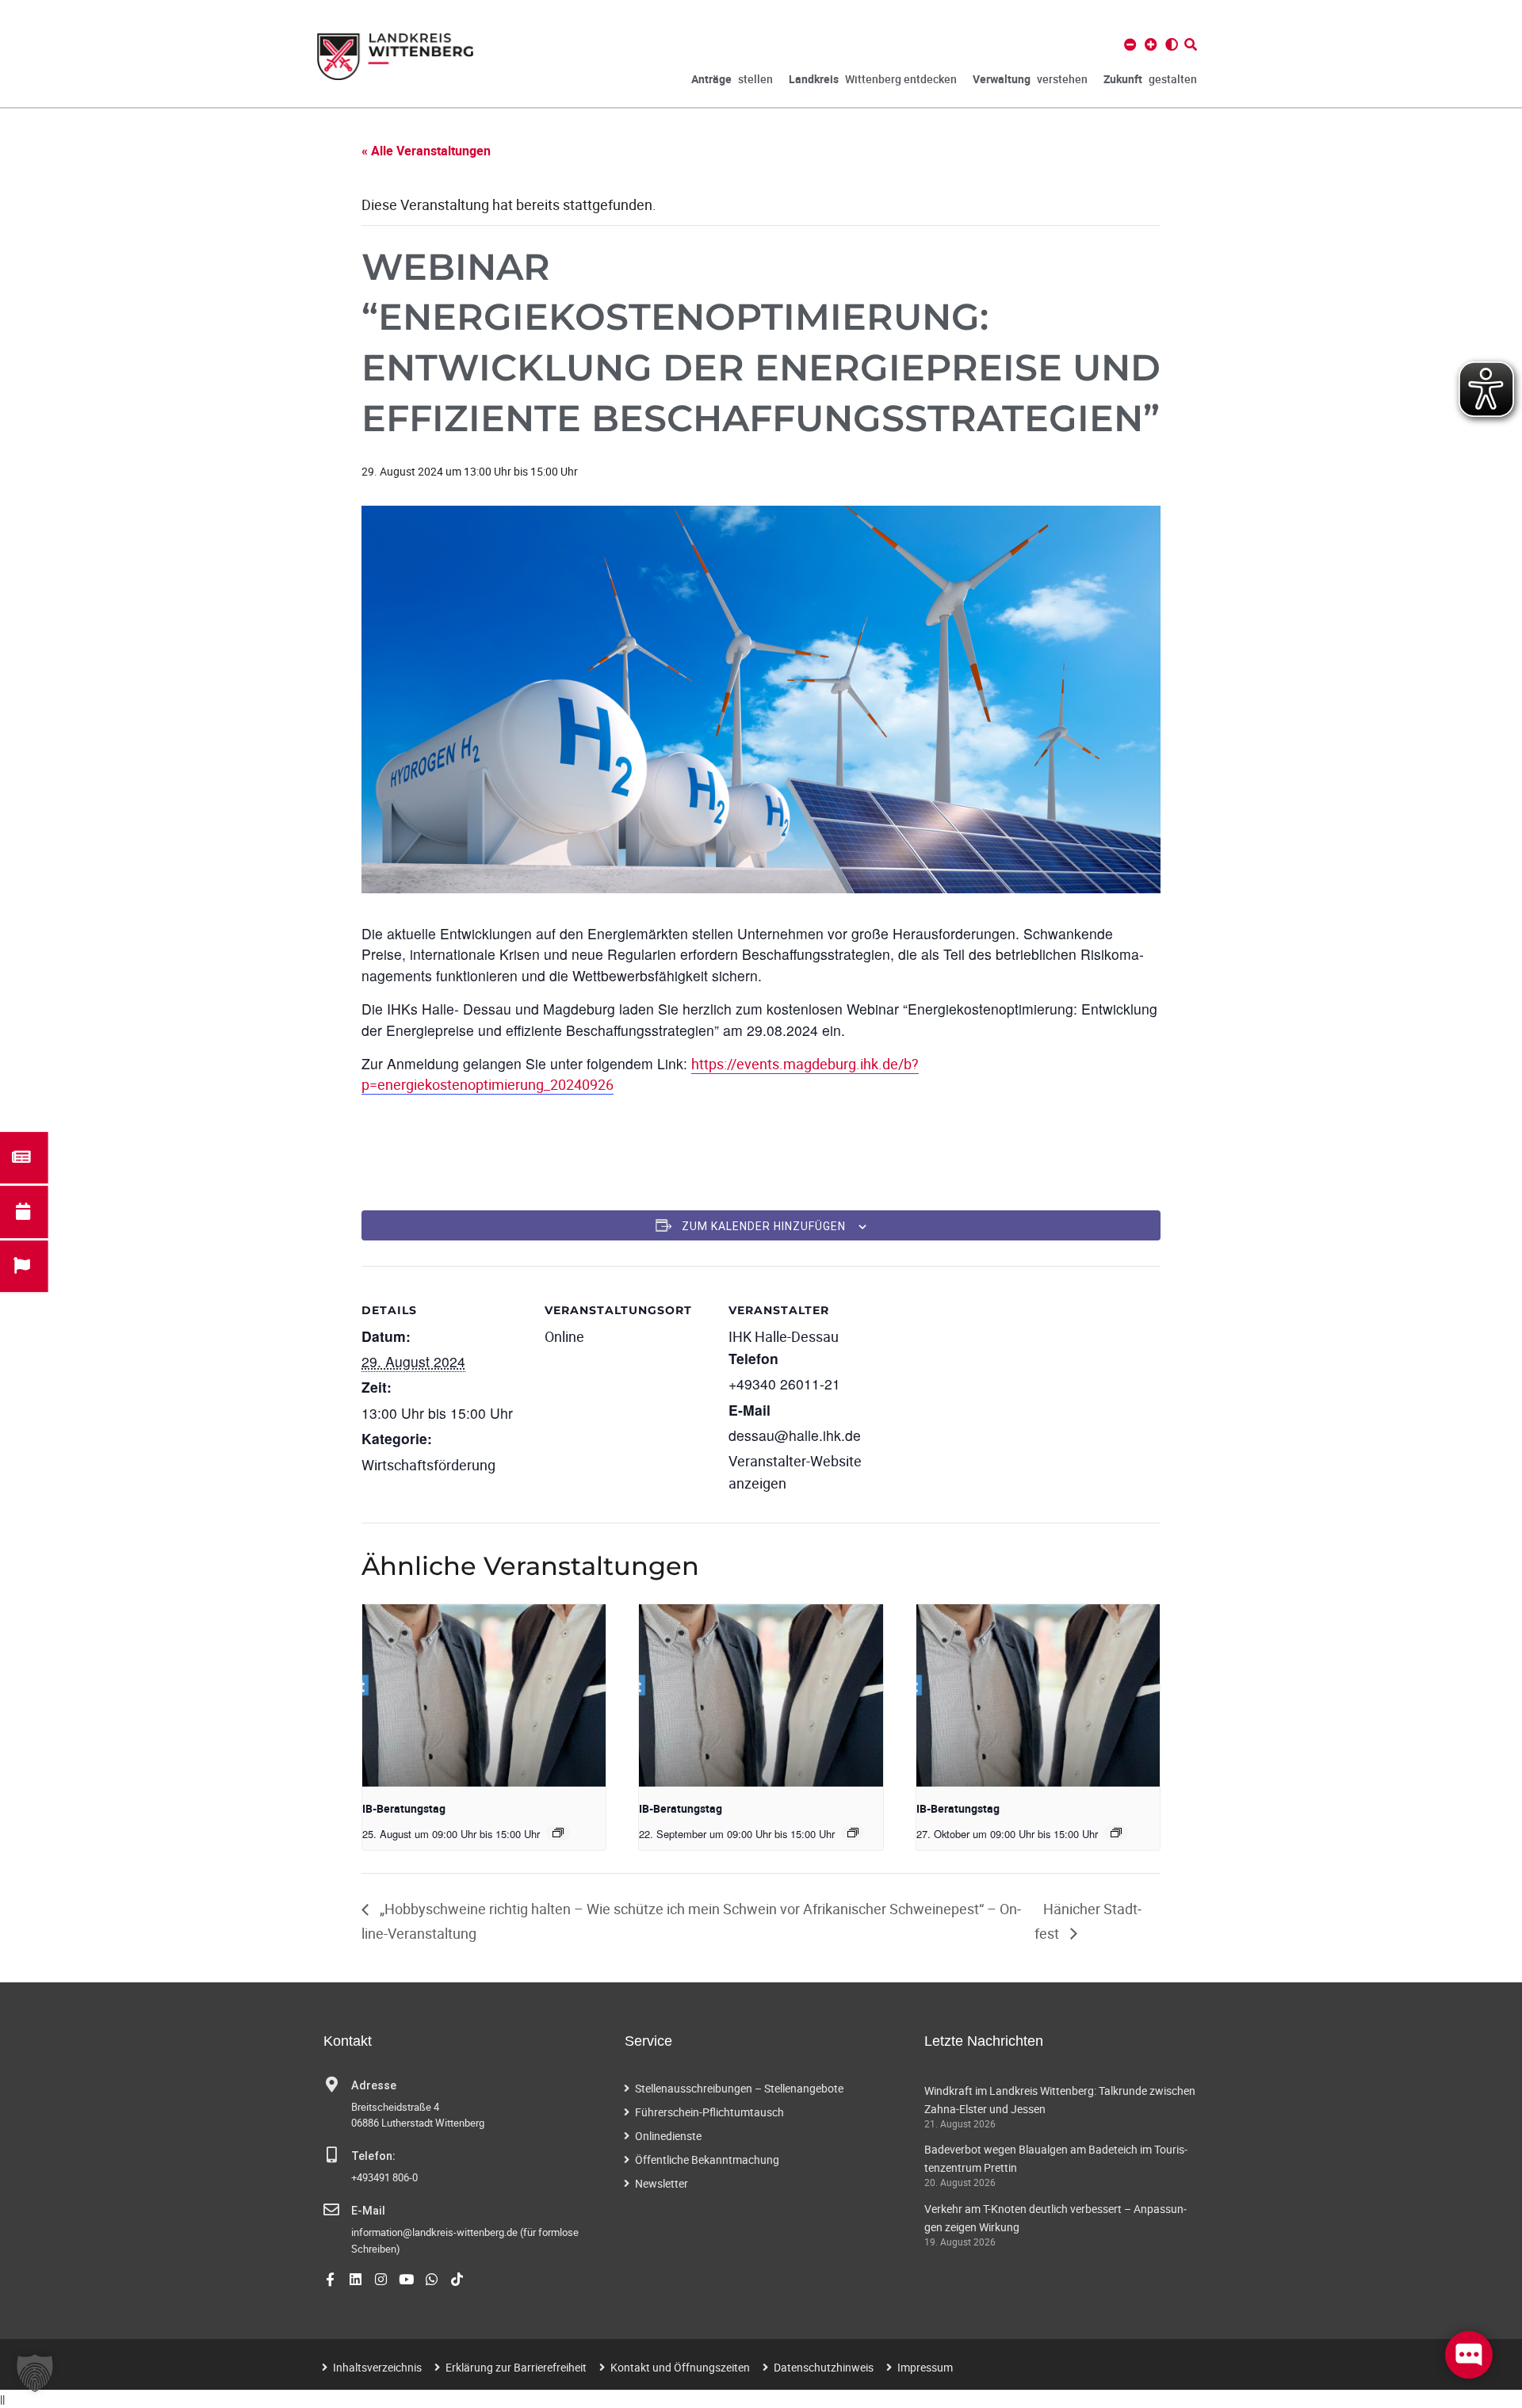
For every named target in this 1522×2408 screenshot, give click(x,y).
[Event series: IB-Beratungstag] (558, 1833)
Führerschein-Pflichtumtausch (709, 2112)
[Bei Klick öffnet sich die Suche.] (1191, 44)
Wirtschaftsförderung (428, 1465)
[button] (35, 2373)
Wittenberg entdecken (873, 79)
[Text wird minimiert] (1130, 44)
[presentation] (484, 1695)
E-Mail (368, 2211)
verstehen (1030, 79)
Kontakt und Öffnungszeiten (680, 2367)
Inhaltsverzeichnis (377, 2367)
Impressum (925, 2367)
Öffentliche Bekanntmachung (707, 2160)
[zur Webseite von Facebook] (330, 2279)
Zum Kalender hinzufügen (764, 1226)
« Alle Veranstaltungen (426, 151)
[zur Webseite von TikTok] (457, 2279)
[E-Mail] (331, 2210)
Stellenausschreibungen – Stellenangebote (739, 2088)
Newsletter (662, 2183)
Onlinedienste (668, 2136)
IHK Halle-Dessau (784, 1336)
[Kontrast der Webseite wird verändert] (1172, 44)
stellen (732, 79)
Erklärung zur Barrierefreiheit (516, 2367)
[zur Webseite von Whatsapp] (432, 2279)
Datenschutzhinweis (824, 2367)
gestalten (1150, 79)
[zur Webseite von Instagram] (381, 2279)
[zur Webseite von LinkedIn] (356, 2279)
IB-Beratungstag (404, 1808)
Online (564, 1336)
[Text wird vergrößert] (1151, 44)
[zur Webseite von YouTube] (406, 2279)
